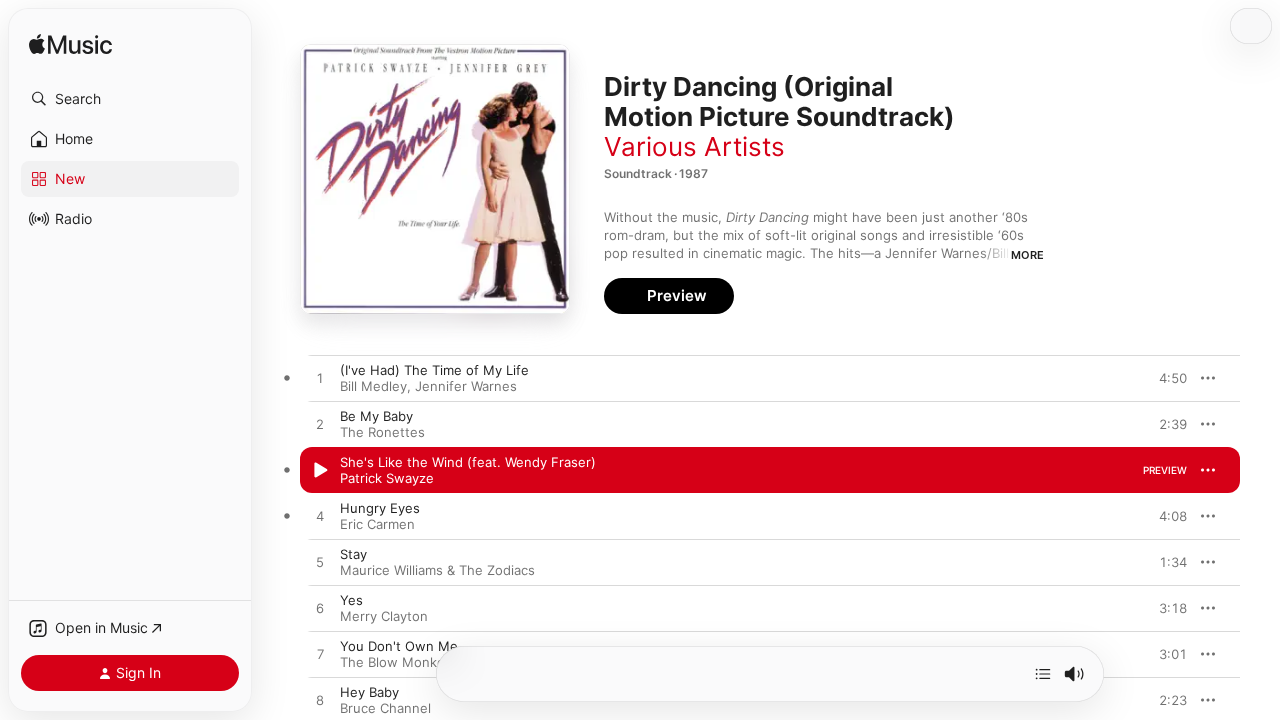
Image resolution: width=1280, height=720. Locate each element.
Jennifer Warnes (466, 386)
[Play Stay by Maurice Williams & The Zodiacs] (320, 563)
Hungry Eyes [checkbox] (380, 508)
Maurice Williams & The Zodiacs (437, 570)
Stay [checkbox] (353, 554)
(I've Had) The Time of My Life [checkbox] (434, 370)
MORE (1027, 255)
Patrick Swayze (387, 478)
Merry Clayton (384, 616)
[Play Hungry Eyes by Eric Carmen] (320, 517)
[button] (130, 99)
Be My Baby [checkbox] (376, 416)
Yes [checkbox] (351, 600)
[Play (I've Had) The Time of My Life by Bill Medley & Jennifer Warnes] (320, 379)
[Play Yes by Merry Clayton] (320, 609)
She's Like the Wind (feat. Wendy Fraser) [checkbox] (468, 462)
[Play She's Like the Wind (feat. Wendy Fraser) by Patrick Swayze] (320, 471)
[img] (70, 45)
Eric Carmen (377, 524)
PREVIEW (1165, 378)
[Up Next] (1043, 674)
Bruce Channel (385, 708)
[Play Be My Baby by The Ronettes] (320, 425)
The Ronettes (382, 432)
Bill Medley (373, 386)
